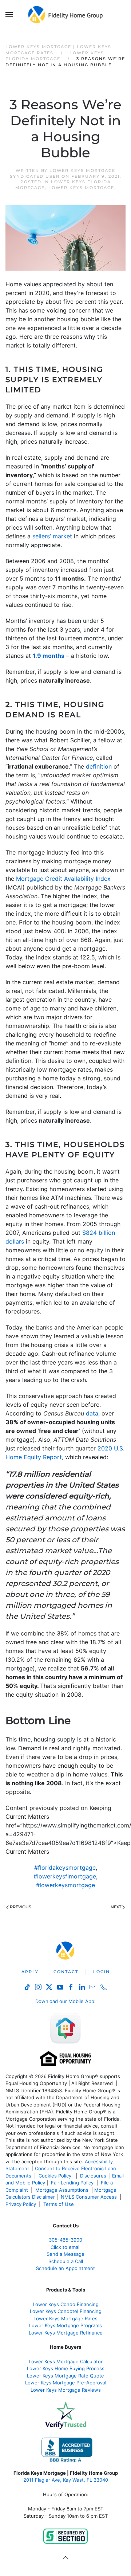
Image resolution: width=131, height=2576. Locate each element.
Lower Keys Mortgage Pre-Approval (66, 2383)
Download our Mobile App (65, 2001)
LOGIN (102, 1972)
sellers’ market (52, 536)
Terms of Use (59, 2204)
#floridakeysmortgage (65, 1868)
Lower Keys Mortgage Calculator (66, 2361)
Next (116, 1907)
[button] (9, 15)
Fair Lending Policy (72, 2183)
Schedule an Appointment (65, 2268)
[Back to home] (66, 15)
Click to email (65, 2247)
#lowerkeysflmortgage (65, 1876)
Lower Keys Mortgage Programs (65, 2325)
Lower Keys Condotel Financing (66, 2311)
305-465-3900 (65, 2240)
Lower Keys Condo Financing (66, 2304)
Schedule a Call (66, 2261)
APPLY (30, 1972)
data (92, 1413)
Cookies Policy (56, 2176)
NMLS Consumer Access (89, 2197)
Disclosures (93, 2176)
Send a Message (65, 2254)
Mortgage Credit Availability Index (63, 879)
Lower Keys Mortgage (81, 188)
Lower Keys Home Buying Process (66, 2368)
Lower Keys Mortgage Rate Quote (65, 2376)
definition (99, 766)
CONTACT (66, 1972)
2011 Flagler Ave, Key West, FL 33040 (66, 2480)
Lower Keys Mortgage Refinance (66, 2333)
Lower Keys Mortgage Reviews (66, 2390)
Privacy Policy (21, 2204)
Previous (21, 1907)
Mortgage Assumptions (62, 2190)
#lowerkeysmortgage (65, 1885)
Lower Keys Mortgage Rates (65, 2318)
